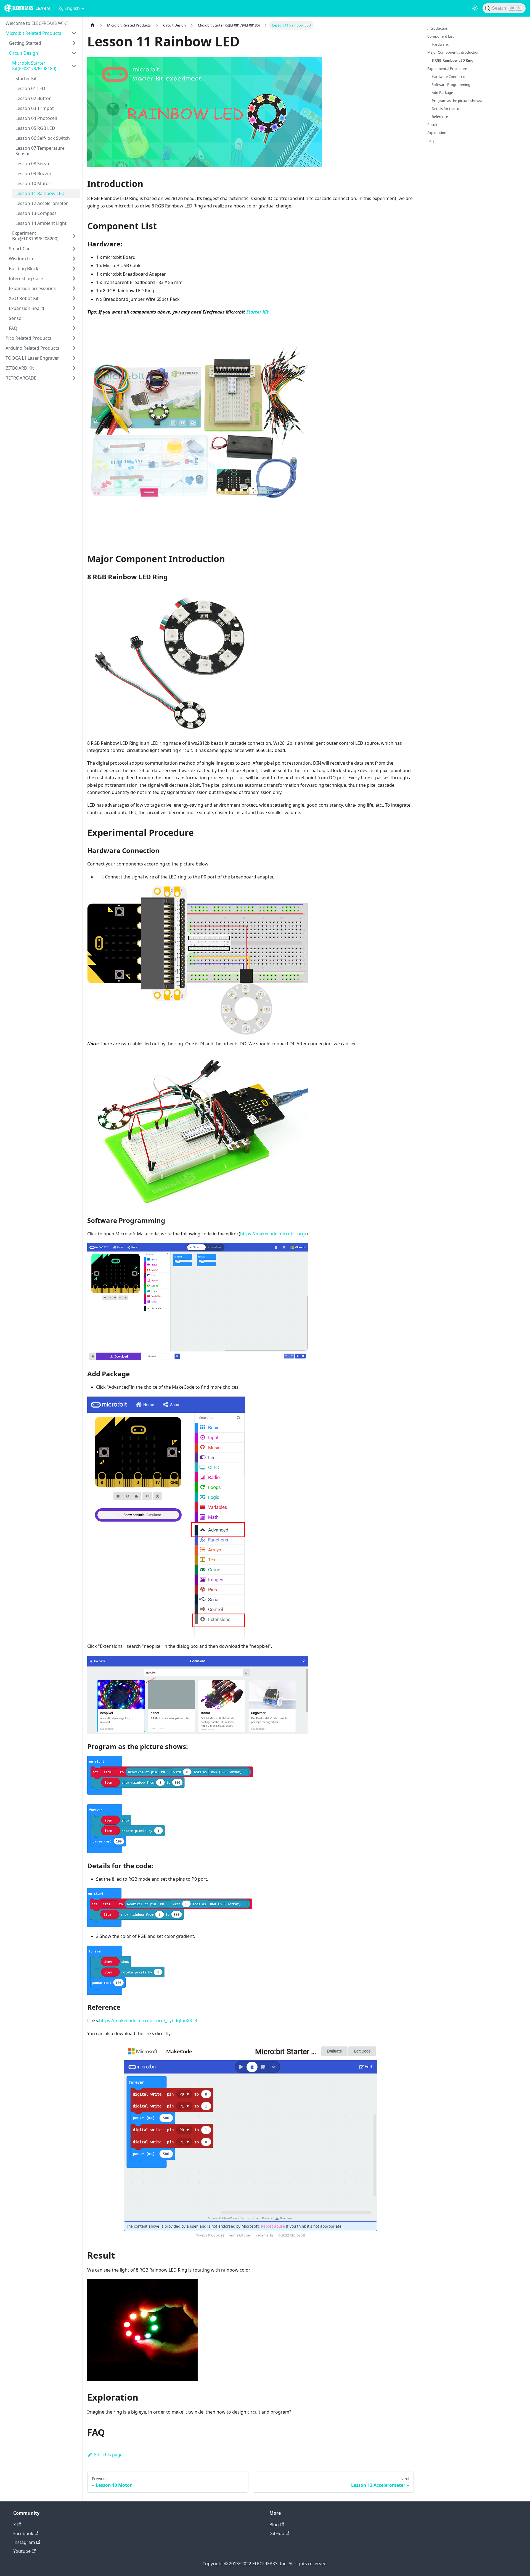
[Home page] (92, 25)
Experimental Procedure (447, 69)
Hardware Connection (450, 77)
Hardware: (440, 44)
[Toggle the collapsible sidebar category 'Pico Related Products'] (74, 338)
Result (432, 125)
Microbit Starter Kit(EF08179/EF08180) (34, 66)
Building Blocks (25, 269)
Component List (441, 36)
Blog (274, 2525)
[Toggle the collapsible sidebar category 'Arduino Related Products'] (74, 348)
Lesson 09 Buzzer (34, 173)
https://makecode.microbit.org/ (273, 1234)
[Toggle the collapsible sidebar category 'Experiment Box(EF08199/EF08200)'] (74, 236)
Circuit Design (23, 53)
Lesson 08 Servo (32, 164)
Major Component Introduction (453, 52)
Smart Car (19, 249)
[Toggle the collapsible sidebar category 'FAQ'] (74, 328)
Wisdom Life (22, 259)
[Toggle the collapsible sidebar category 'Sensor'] (74, 318)
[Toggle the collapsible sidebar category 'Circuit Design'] (74, 53)
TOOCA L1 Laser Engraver (32, 358)
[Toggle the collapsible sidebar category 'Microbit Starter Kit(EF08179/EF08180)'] (74, 66)
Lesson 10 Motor (33, 183)
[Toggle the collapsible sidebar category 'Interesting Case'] (74, 278)
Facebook (23, 2533)
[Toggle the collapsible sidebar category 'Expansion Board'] (74, 308)
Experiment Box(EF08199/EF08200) (35, 236)
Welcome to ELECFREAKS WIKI (37, 23)
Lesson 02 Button (34, 98)
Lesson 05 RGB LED (35, 128)
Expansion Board (26, 308)
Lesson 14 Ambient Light (41, 223)
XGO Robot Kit (24, 298)
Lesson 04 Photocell (36, 118)
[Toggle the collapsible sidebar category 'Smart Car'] (74, 249)
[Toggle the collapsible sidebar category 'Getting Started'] (74, 43)
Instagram (24, 2542)
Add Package (442, 93)
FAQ (13, 328)
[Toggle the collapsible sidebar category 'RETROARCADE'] (74, 378)
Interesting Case (26, 278)
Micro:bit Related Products (33, 33)
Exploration (437, 133)
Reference (440, 117)
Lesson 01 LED (30, 88)
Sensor (16, 318)
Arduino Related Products (32, 348)
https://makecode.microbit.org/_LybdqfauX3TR (148, 2020)
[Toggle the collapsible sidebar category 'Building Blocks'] (74, 269)
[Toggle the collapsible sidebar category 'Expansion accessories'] (74, 288)
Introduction (438, 28)
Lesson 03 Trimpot (35, 108)
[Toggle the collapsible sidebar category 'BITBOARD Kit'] (74, 368)
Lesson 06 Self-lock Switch (43, 138)
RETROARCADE (21, 378)
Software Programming (451, 85)
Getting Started (25, 43)
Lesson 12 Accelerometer (42, 203)
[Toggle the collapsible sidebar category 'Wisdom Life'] (74, 259)
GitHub (277, 2533)
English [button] (72, 8)
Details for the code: (448, 109)
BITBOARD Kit (20, 368)
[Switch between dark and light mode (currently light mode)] (475, 8)
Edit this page (108, 2455)
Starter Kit (26, 78)
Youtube (22, 2551)
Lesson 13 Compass (36, 213)
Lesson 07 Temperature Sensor (40, 151)
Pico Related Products (28, 338)
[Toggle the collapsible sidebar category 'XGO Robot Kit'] (74, 298)
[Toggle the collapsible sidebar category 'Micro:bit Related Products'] (74, 33)
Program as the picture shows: (457, 101)
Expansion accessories (32, 288)
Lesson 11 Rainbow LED (40, 193)
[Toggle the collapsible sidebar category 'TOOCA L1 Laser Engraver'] (74, 358)
